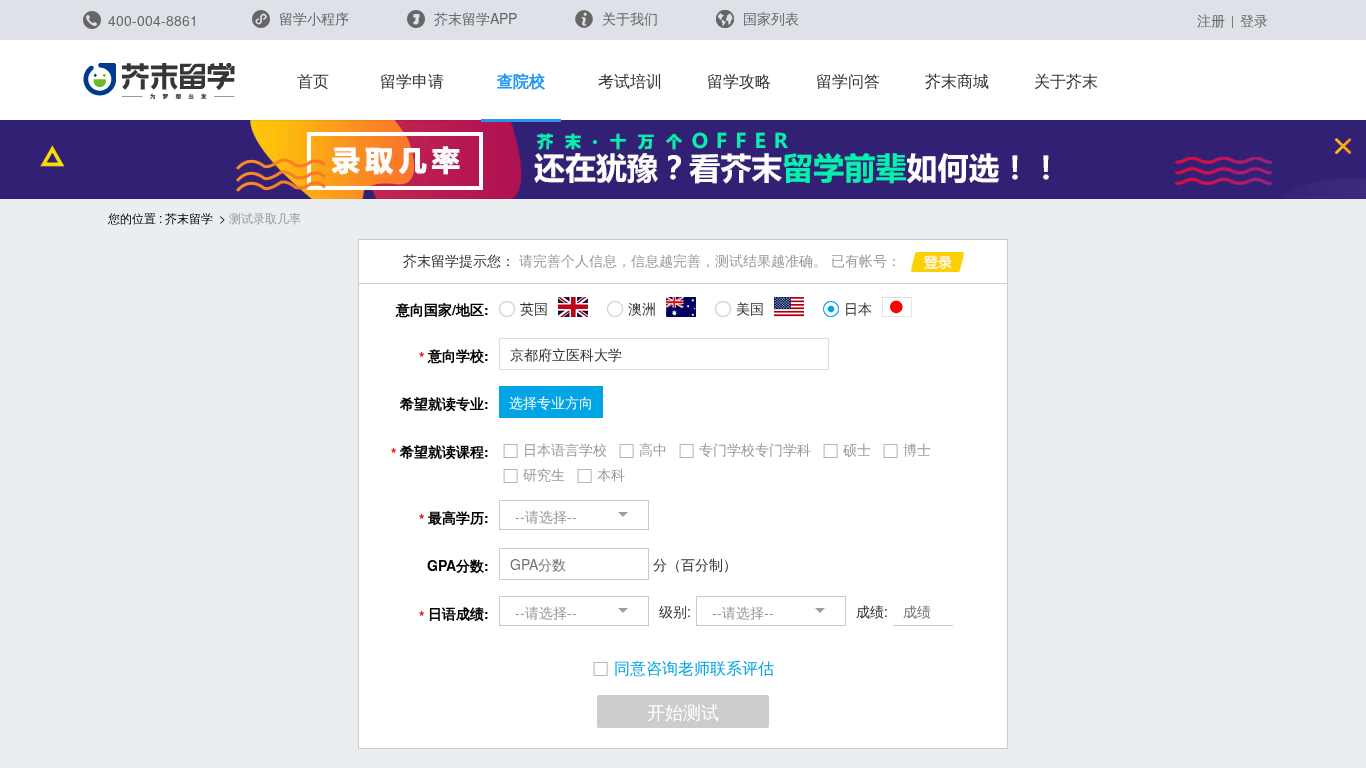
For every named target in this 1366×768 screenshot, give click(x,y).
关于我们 (628, 18)
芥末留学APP (473, 18)
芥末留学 (189, 217)
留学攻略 (739, 80)
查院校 (521, 80)
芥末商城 (957, 80)
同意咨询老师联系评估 (694, 668)
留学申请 (412, 80)
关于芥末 (1066, 80)
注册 (1211, 20)
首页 (313, 80)
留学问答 (848, 80)
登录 (1254, 20)
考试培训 (630, 80)
